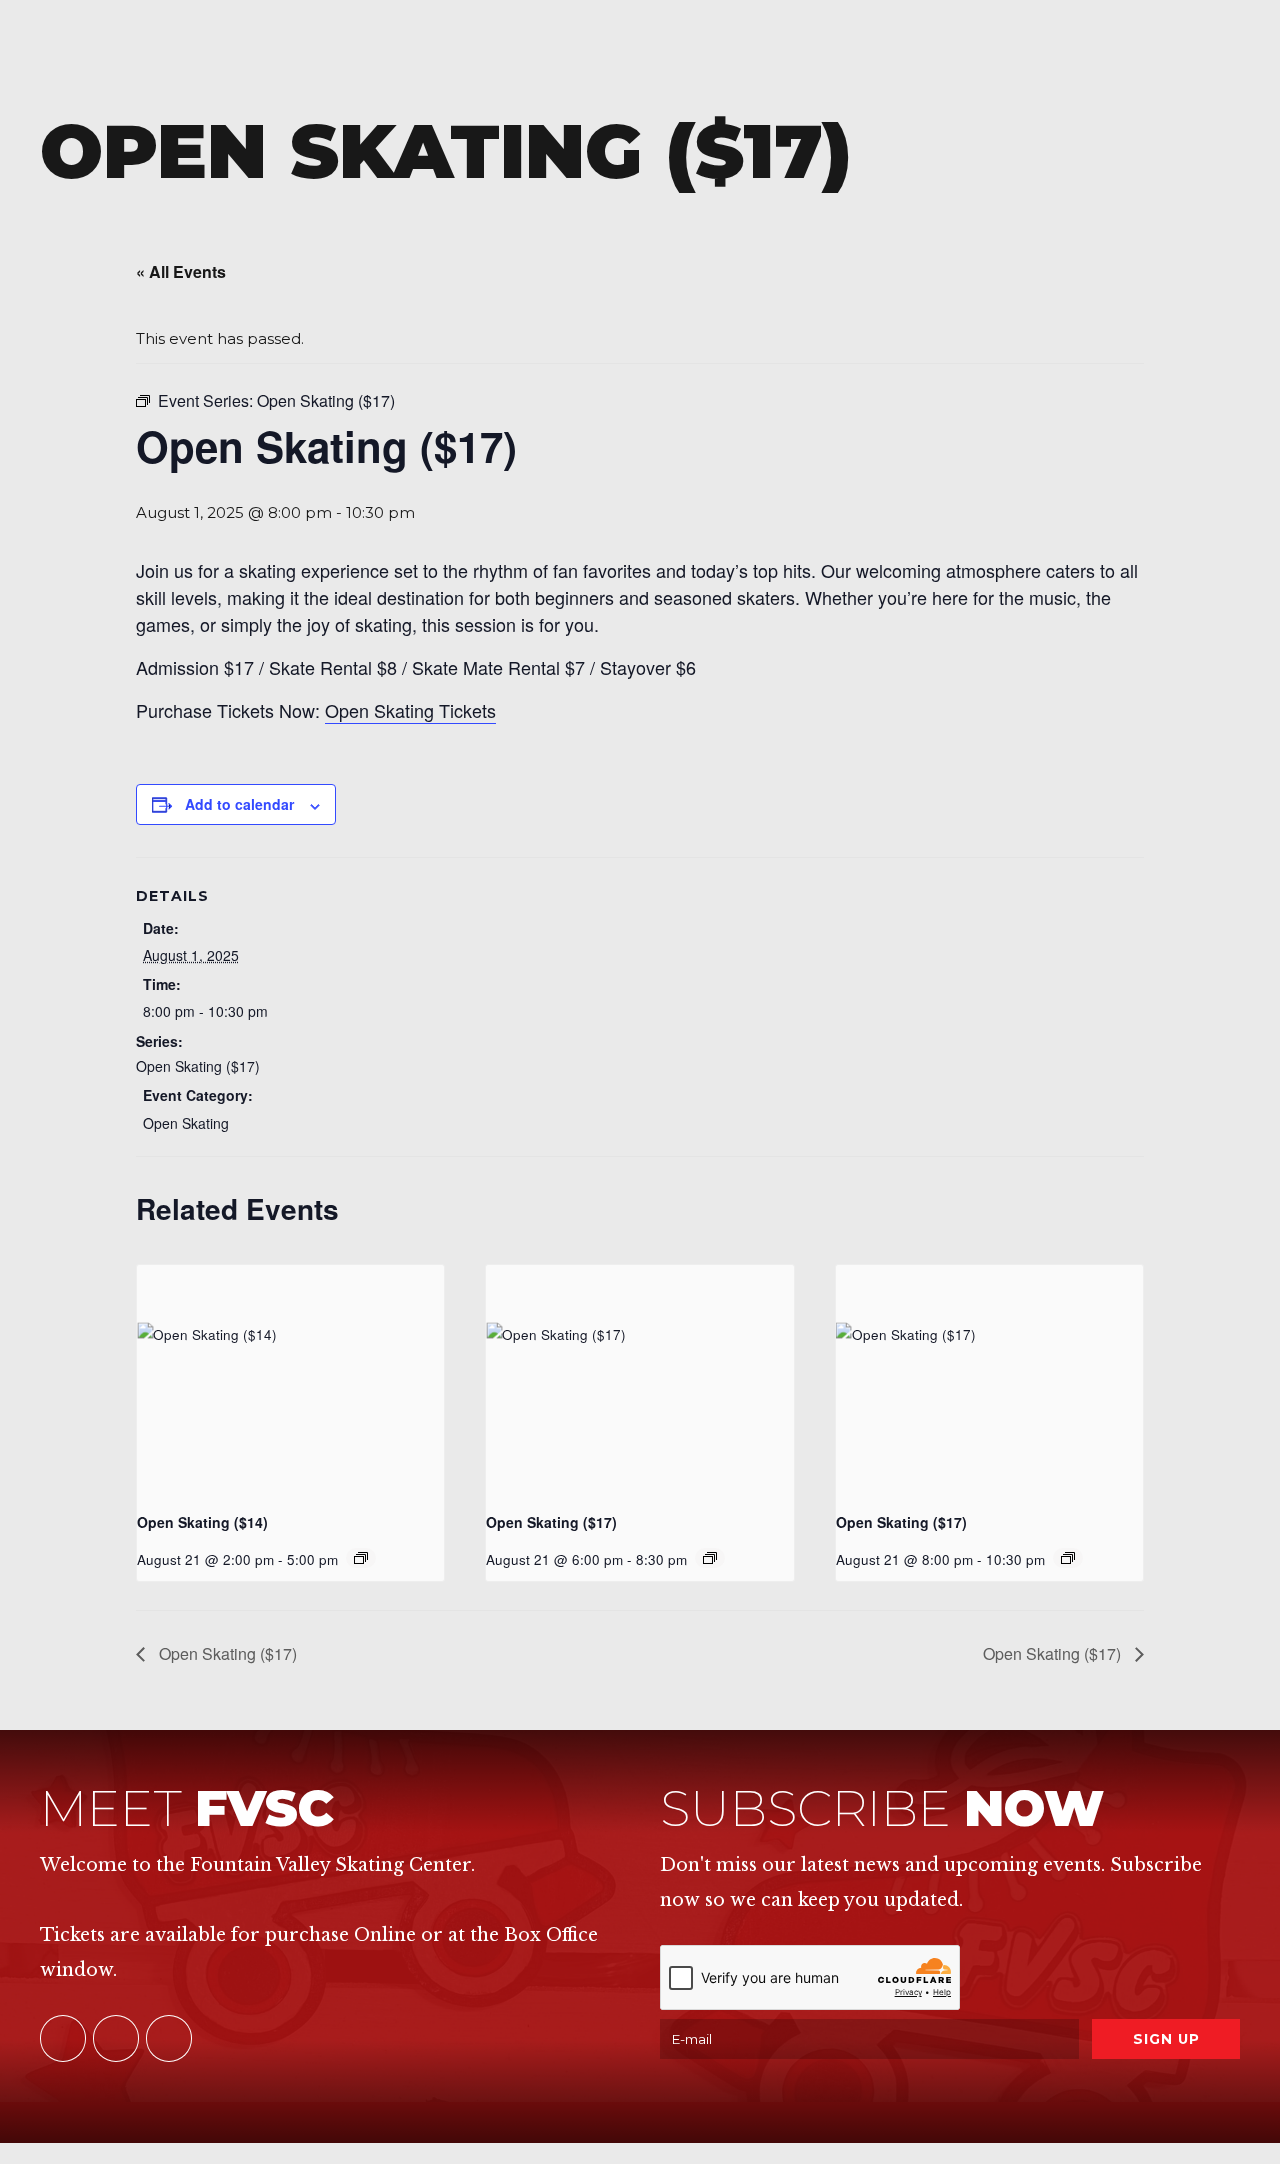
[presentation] (290, 1380)
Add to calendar (239, 804)
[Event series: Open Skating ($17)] (710, 1558)
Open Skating (186, 1123)
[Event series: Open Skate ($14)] (361, 1558)
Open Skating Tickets (410, 710)
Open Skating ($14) (202, 1522)
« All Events (181, 271)
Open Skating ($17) (198, 1066)
